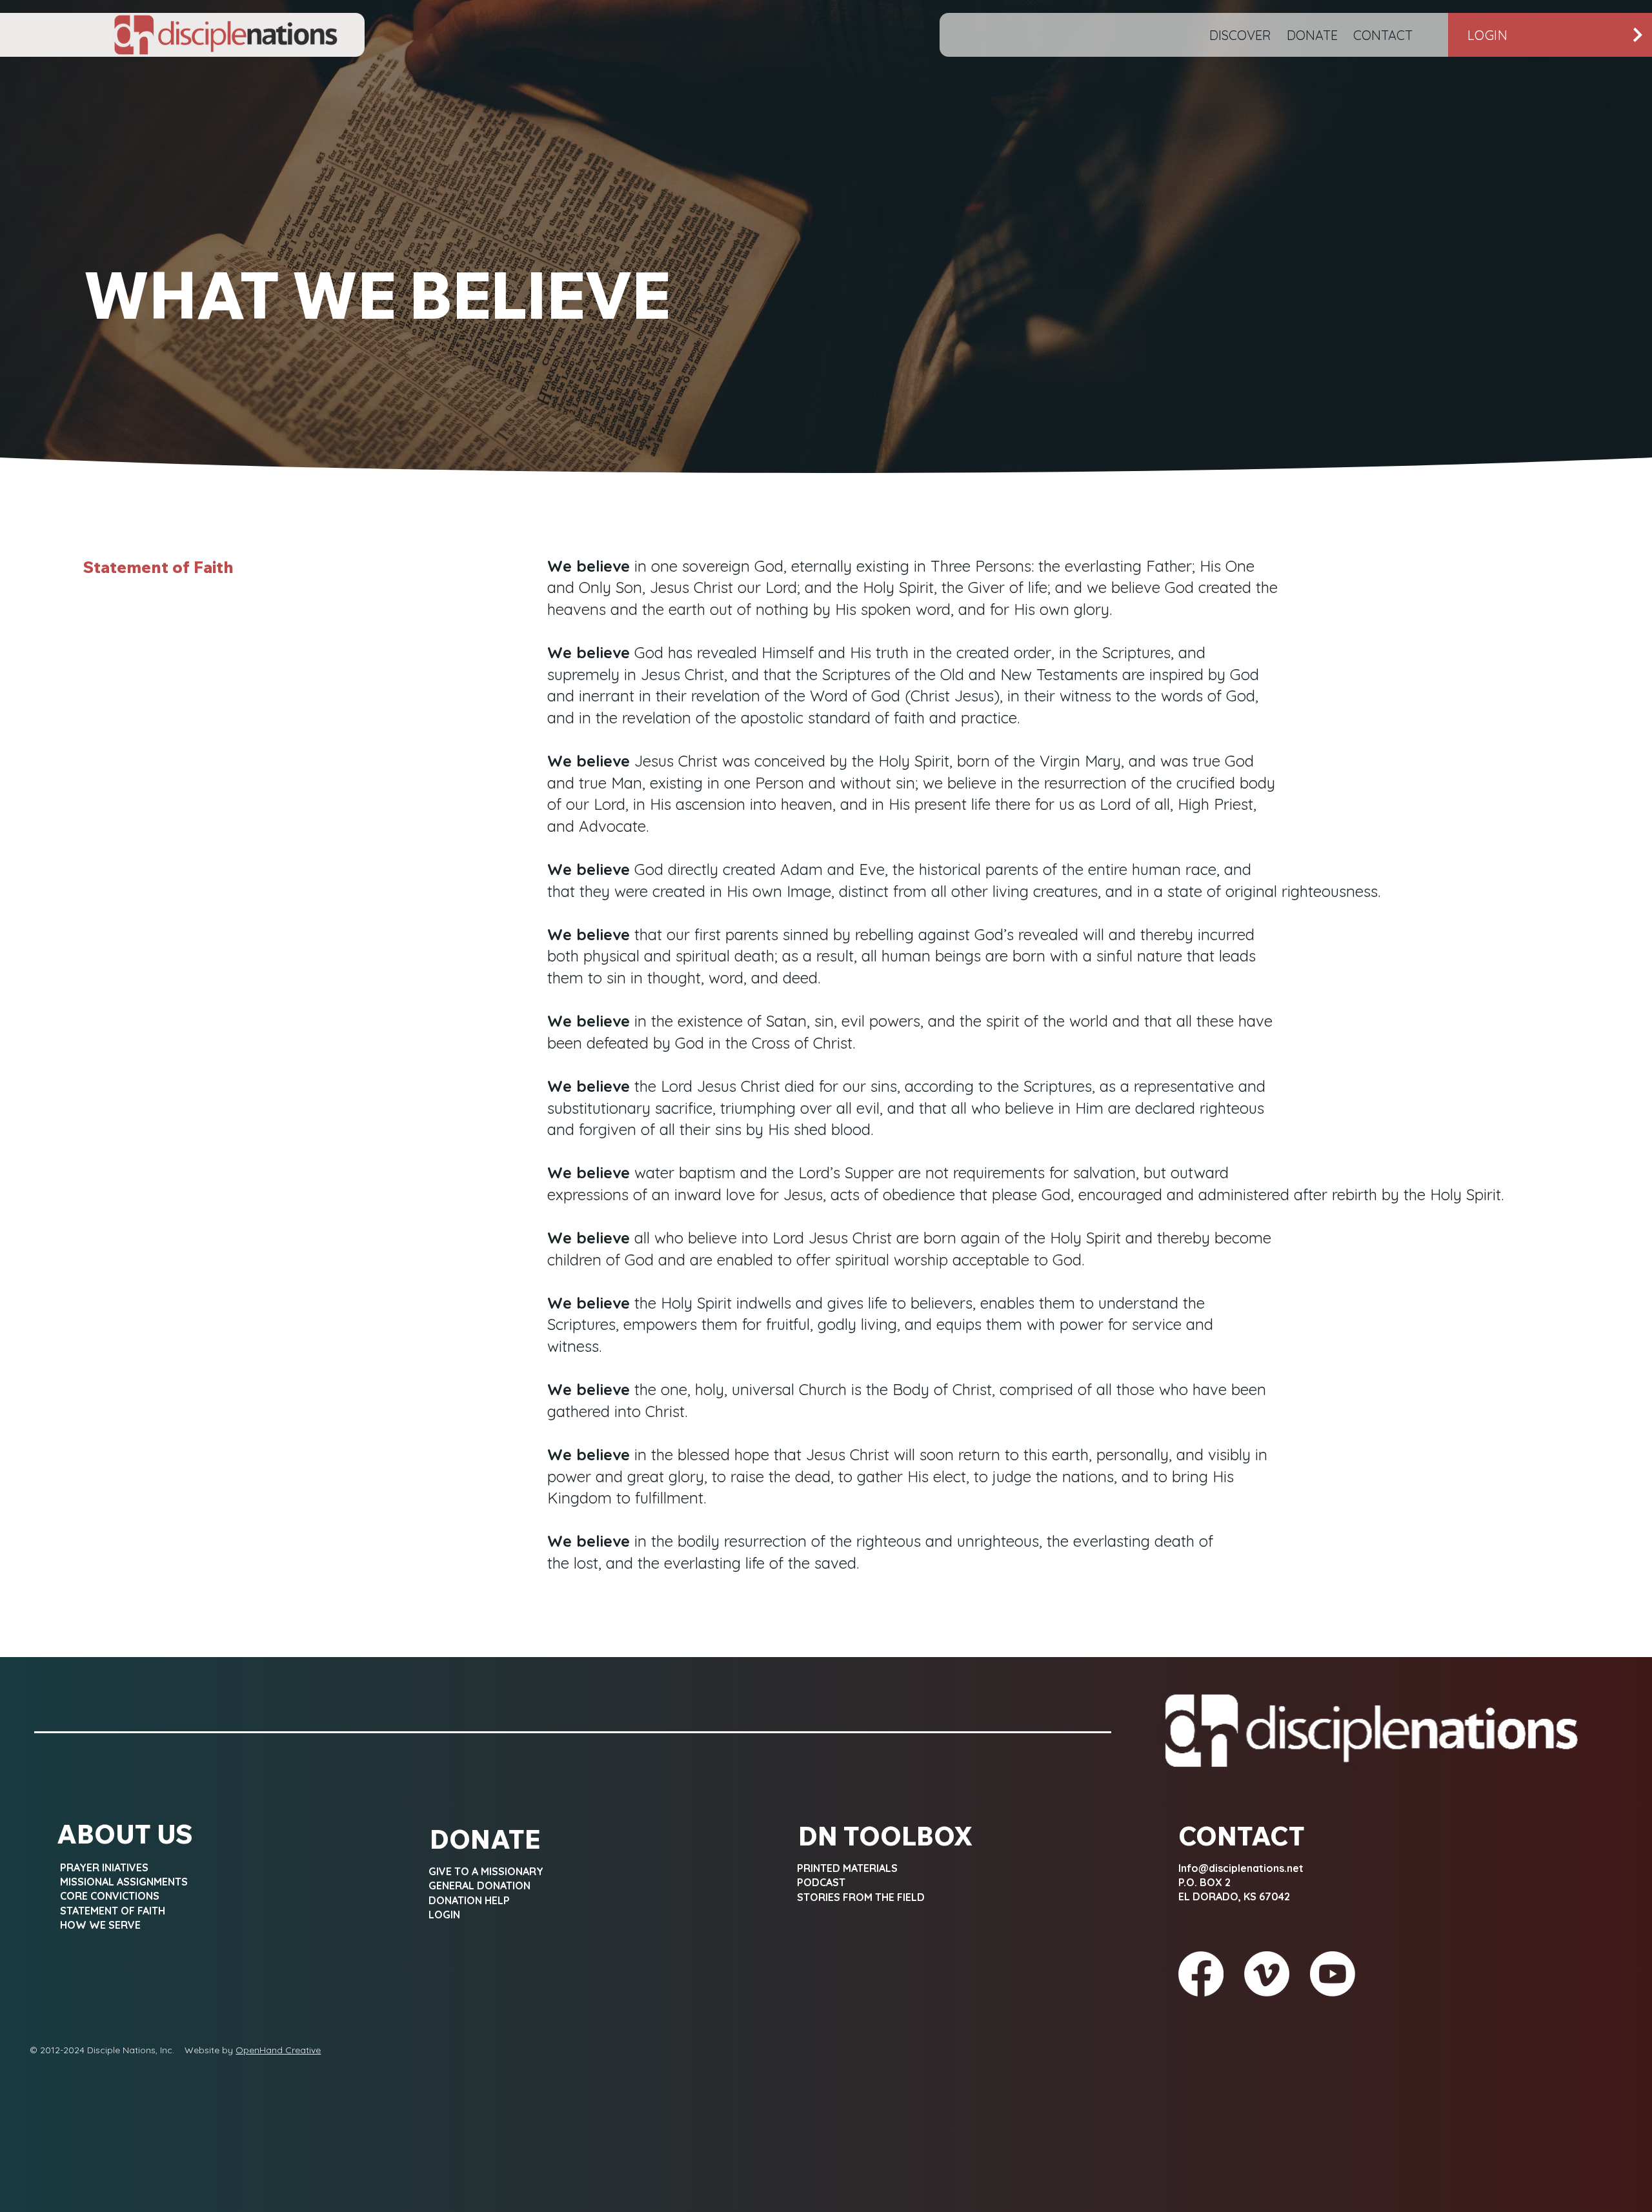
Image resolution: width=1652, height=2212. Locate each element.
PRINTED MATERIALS (847, 1868)
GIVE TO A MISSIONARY (486, 1871)
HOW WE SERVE (100, 1925)
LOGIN (444, 1915)
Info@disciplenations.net (1241, 1868)
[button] (1240, 35)
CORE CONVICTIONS (110, 1896)
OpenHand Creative (278, 2050)
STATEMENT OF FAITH (113, 1911)
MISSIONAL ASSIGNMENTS (124, 1882)
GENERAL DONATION (479, 1885)
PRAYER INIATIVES (104, 1867)
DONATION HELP (469, 1900)
